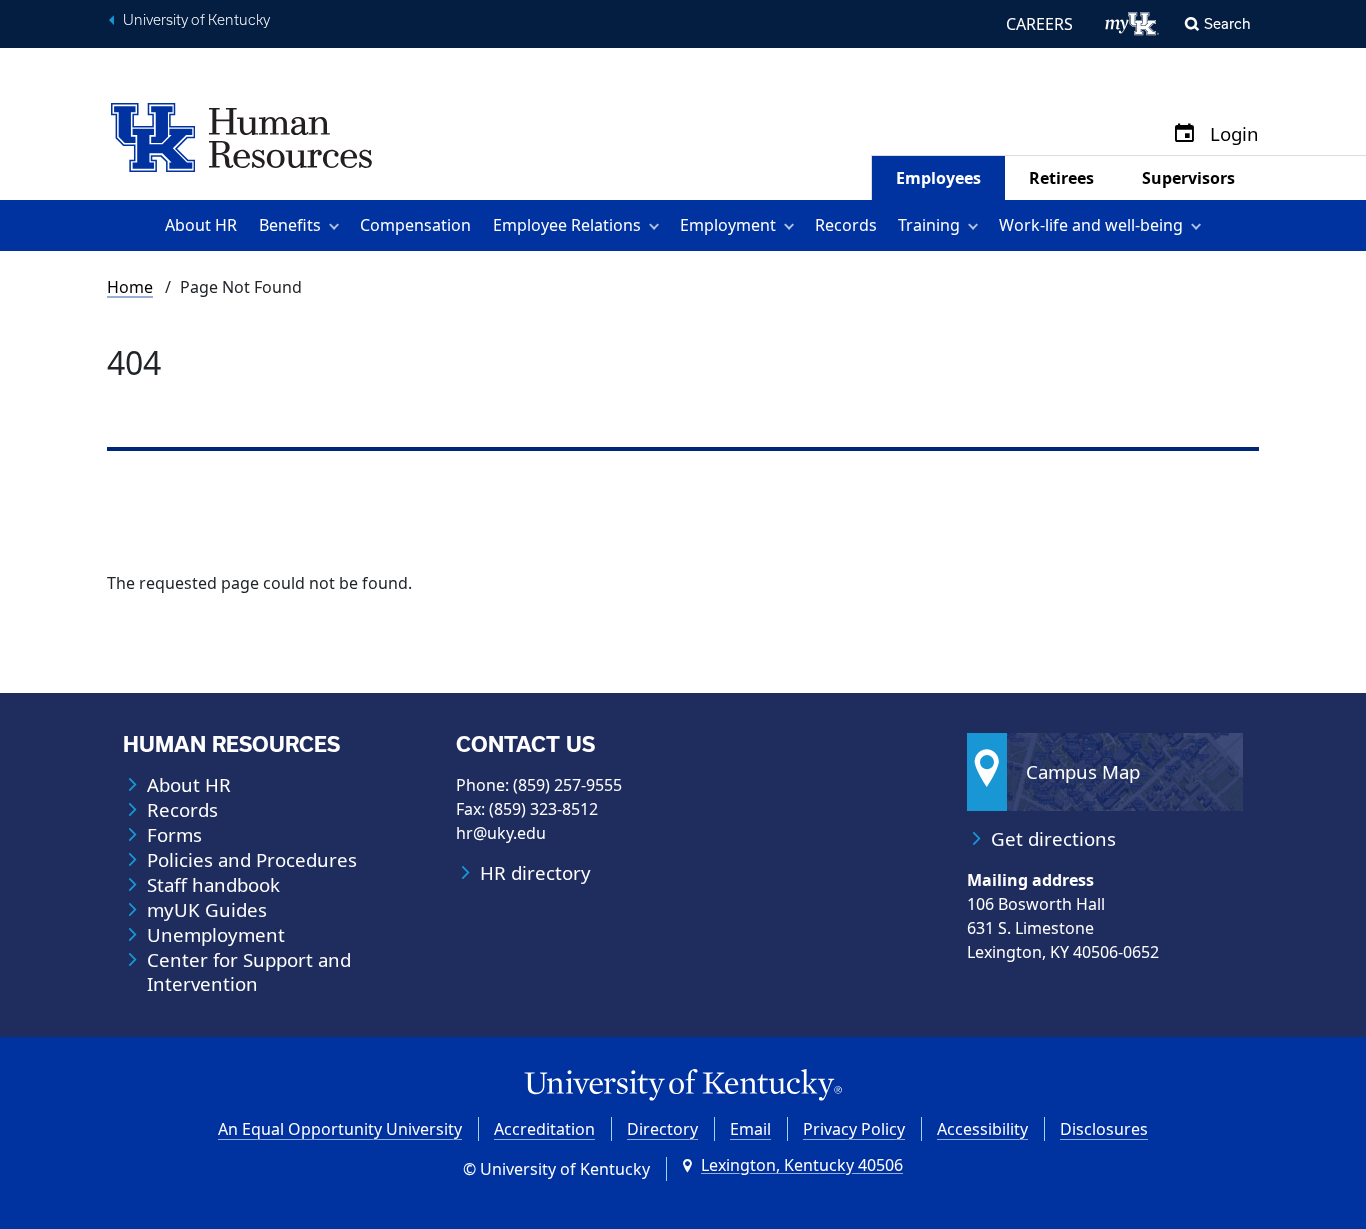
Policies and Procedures (252, 860)
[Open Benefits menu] (337, 225)
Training (929, 225)
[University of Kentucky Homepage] (683, 1085)
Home (130, 287)
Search (1227, 24)
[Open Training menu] (976, 225)
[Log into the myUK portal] (1132, 24)
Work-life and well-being (1091, 225)
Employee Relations (567, 225)
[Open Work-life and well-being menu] (1199, 225)
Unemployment (216, 935)
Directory (662, 1129)
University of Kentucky (196, 20)
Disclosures (1104, 1129)
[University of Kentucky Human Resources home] (241, 136)
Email (750, 1129)
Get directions (1053, 839)
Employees (938, 178)
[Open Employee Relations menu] (657, 225)
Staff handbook (213, 885)
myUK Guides (207, 910)
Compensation (415, 225)
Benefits (290, 225)
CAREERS (1039, 24)
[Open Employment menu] (792, 225)
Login (1234, 134)
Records (846, 225)
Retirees (1061, 178)
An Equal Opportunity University (340, 1129)
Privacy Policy (854, 1129)
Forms (174, 835)
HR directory (535, 873)
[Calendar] (1184, 134)
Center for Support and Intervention (249, 972)
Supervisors (1188, 178)
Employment (728, 225)
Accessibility (982, 1129)
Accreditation (544, 1129)
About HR (201, 225)
